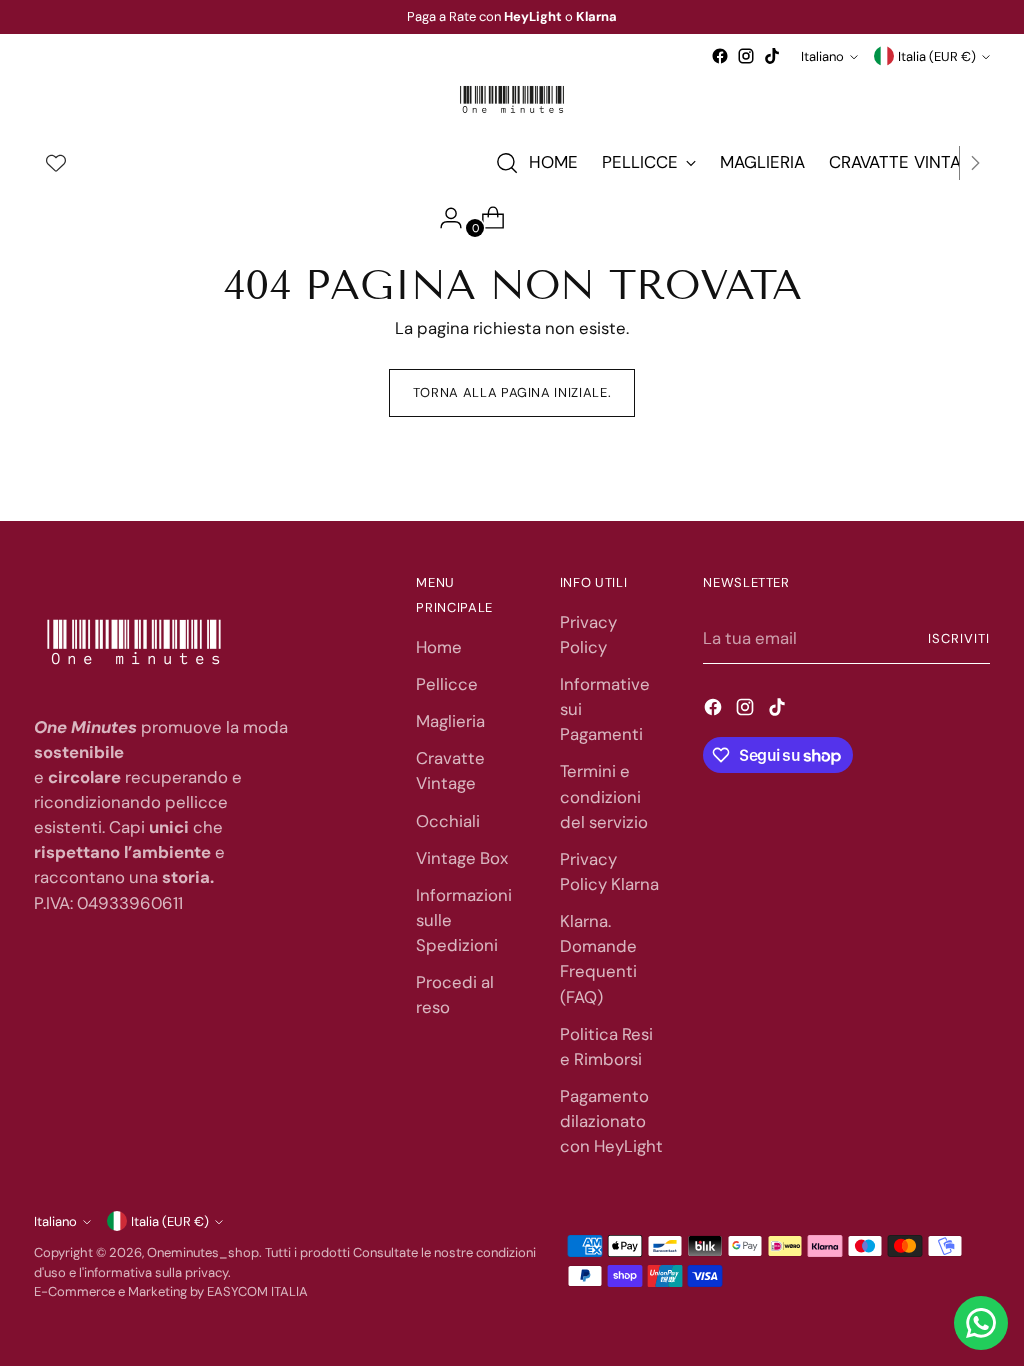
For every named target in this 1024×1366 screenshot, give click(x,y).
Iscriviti (959, 638)
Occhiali (448, 821)
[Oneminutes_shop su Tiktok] (772, 56)
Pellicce (447, 684)
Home (439, 647)
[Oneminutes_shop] (512, 99)
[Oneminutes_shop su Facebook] (720, 56)
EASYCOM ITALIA (257, 1291)
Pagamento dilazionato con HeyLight (611, 1121)
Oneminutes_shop (203, 1252)
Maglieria (450, 721)
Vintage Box (462, 858)
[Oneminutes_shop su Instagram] (746, 56)
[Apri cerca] (507, 163)
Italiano (822, 56)
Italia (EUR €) (937, 56)
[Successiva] (975, 163)
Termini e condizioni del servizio (604, 796)
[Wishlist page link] (56, 163)
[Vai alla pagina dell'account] (443, 218)
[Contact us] (981, 1323)
